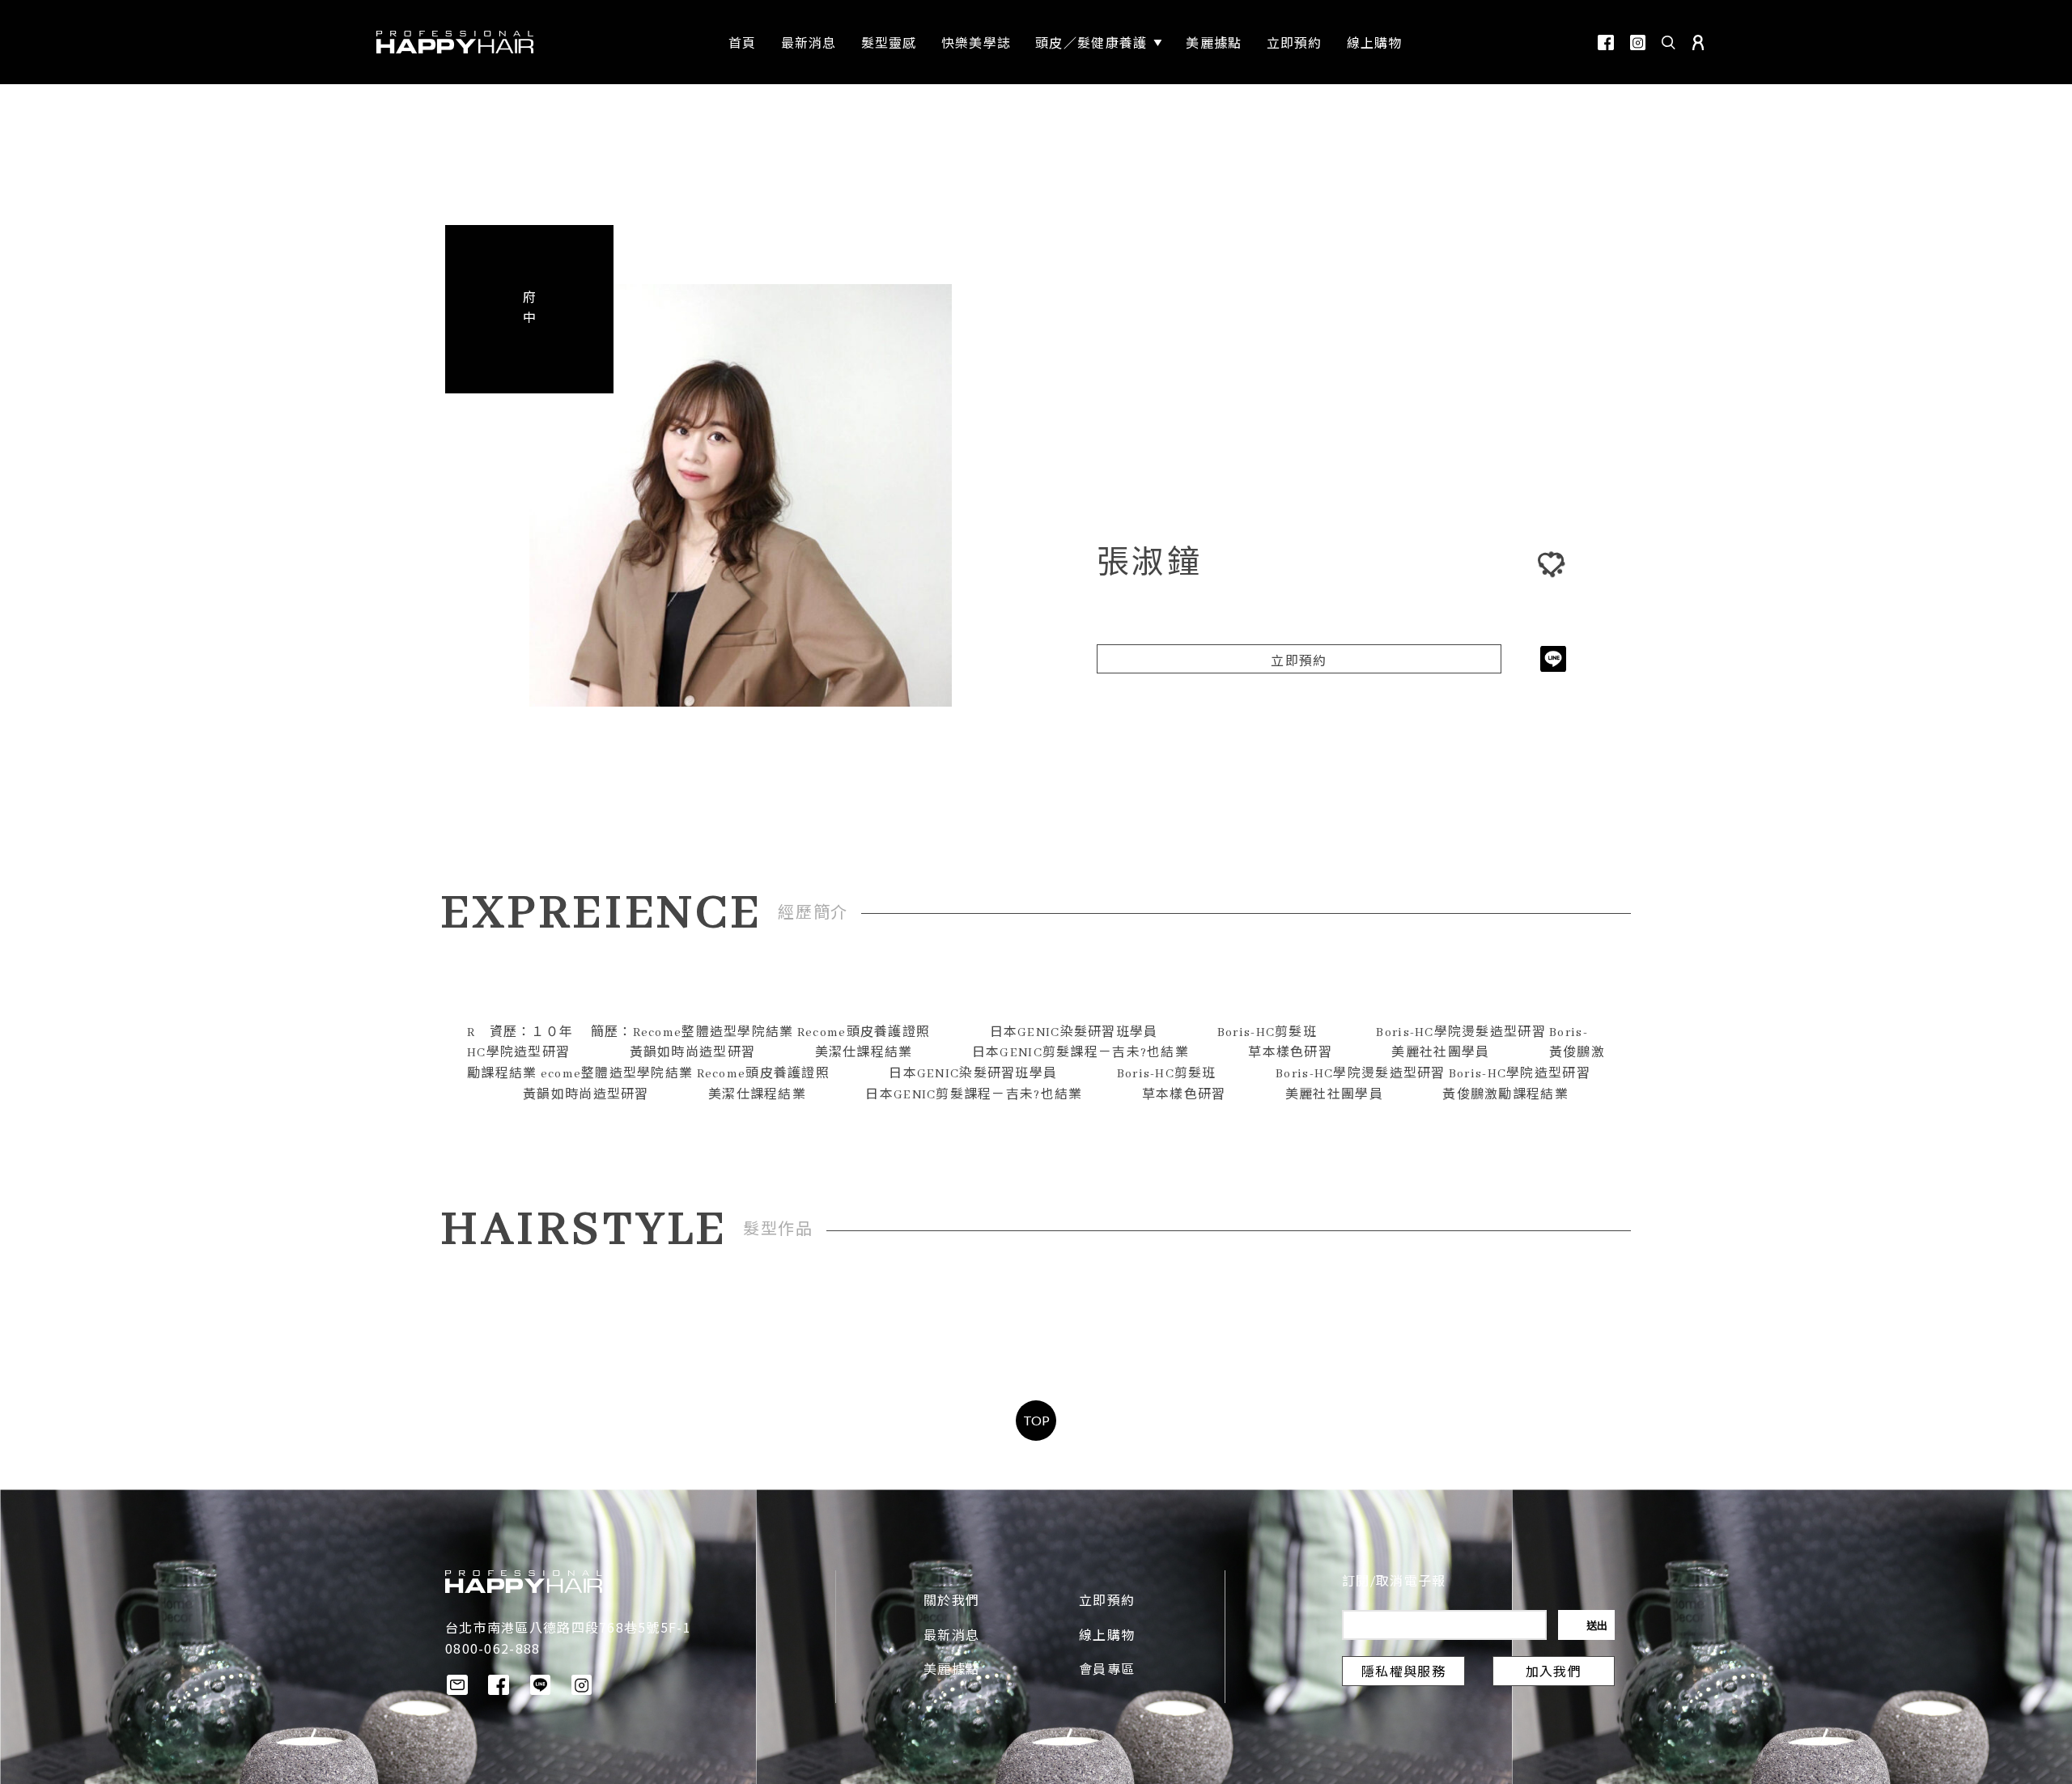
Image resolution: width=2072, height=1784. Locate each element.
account (1698, 42)
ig (1638, 42)
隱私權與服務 (1403, 1673)
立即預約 (1299, 662)
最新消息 (951, 1637)
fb (1606, 42)
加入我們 (1554, 1673)
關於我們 (951, 1602)
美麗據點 (951, 1671)
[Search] (1669, 42)
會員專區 (1107, 1671)
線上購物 (1107, 1637)
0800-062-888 (493, 1648)
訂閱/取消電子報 (1394, 1582)
